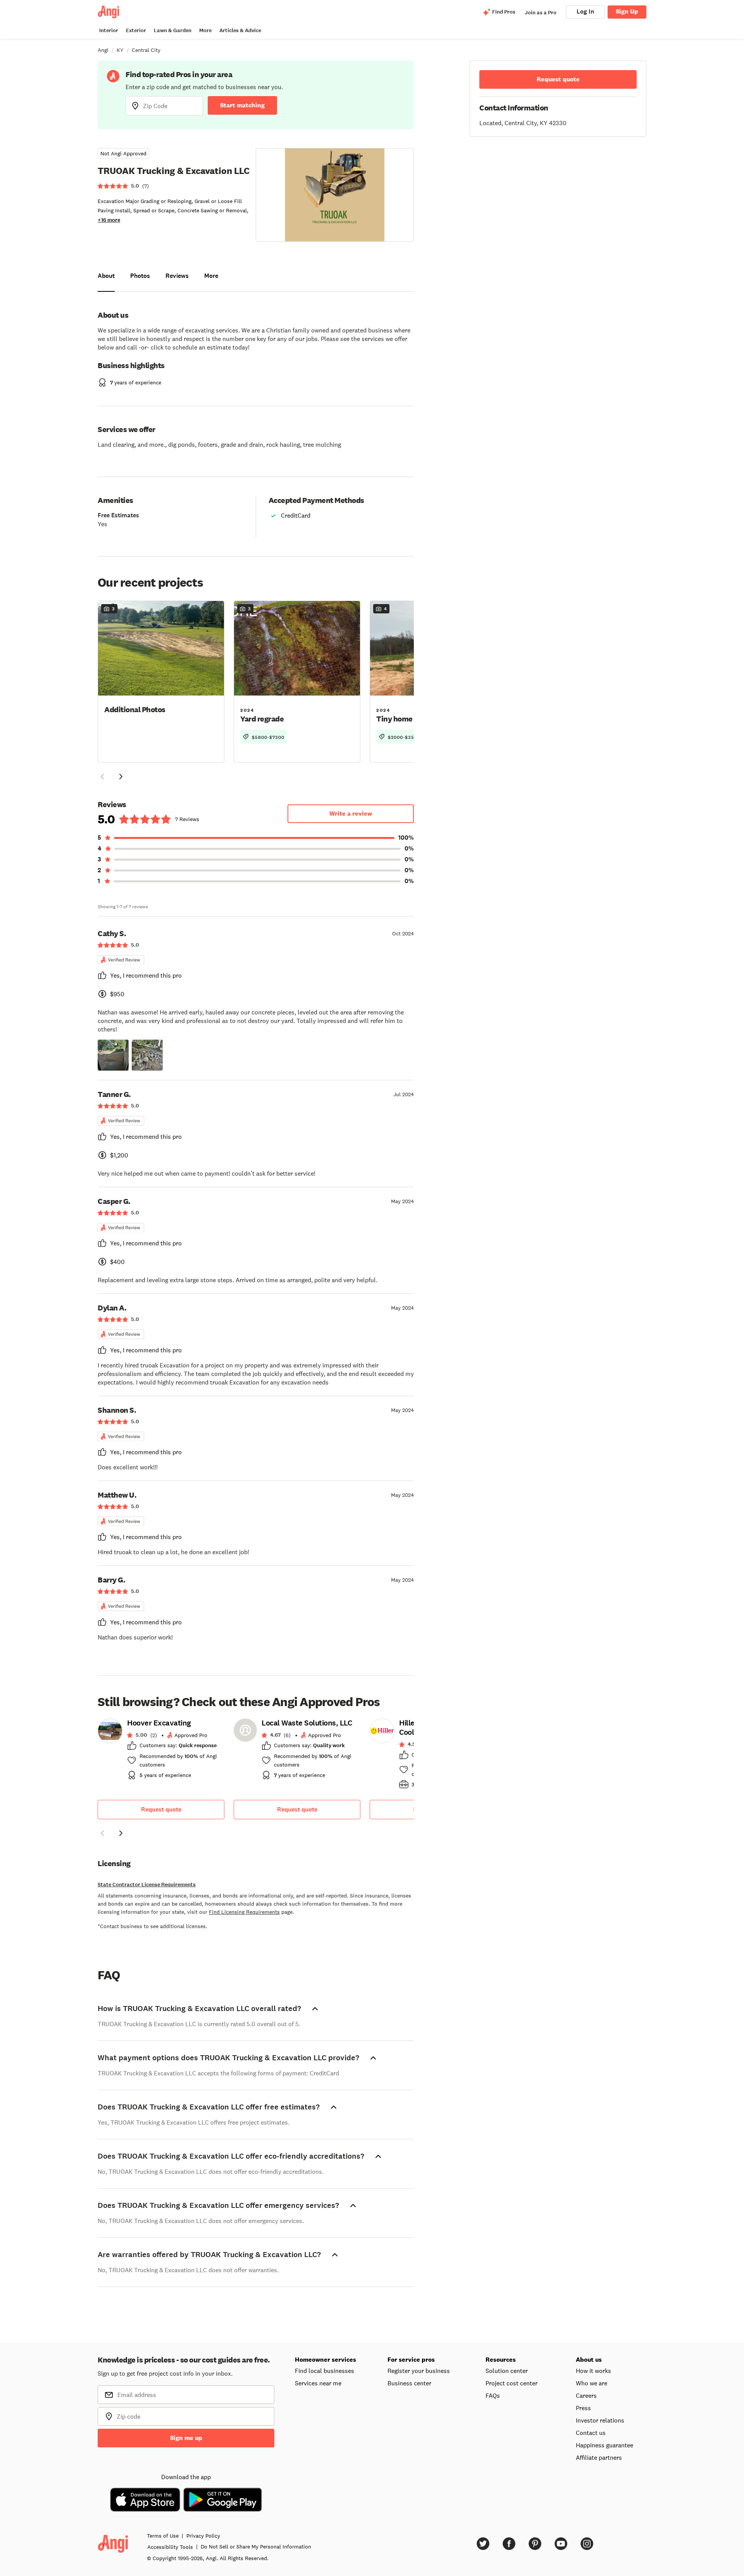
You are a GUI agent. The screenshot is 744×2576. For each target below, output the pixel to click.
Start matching (242, 105)
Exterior (136, 30)
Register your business (419, 2371)
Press (583, 2408)
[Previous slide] (102, 1833)
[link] (161, 1751)
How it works (593, 2371)
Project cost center (511, 2383)
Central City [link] (146, 50)
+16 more (109, 220)
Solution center (507, 2371)
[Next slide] (121, 1833)
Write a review (351, 814)
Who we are (592, 2383)
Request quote (161, 1809)
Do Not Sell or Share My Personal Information (256, 2547)
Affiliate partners (599, 2457)
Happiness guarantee (604, 2445)
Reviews (177, 276)
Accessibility (170, 2547)
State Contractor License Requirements (147, 1885)
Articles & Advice (240, 30)
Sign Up (627, 11)
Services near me (318, 2383)
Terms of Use (163, 2536)
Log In (585, 11)
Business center (409, 2383)
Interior (109, 30)
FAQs (493, 2395)
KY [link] (120, 50)
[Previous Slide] (102, 777)
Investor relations (600, 2420)
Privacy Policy (203, 2536)
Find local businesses (325, 2371)
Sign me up (186, 2438)
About (106, 276)
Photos (140, 276)
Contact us (591, 2433)
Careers (586, 2395)
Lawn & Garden (173, 30)
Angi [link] (103, 50)
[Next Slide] (121, 777)
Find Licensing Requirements (244, 1912)
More (205, 30)
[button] (161, 681)
